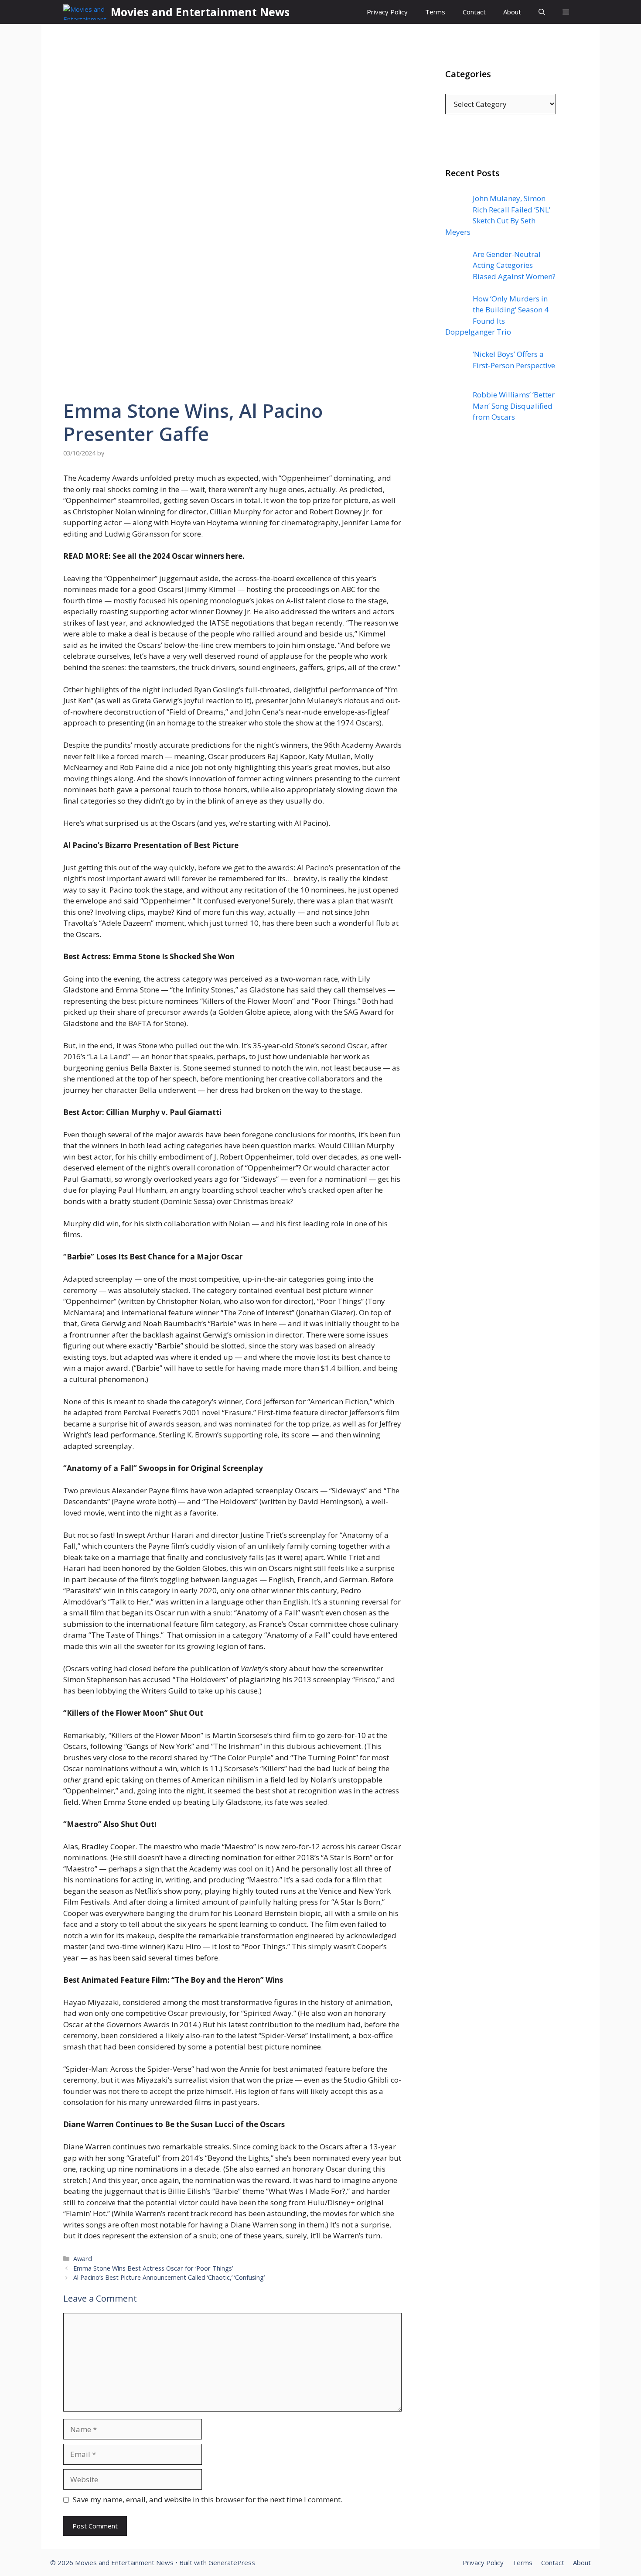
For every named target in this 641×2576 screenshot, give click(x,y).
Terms (435, 12)
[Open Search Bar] (542, 12)
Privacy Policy (387, 12)
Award (83, 2259)
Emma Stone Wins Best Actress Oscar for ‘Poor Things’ (153, 2268)
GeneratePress (232, 2562)
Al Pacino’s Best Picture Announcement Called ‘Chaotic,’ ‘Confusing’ (169, 2277)
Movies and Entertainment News (200, 12)
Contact (474, 12)
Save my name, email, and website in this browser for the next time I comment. (208, 2499)
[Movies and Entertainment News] (85, 12)
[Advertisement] (501, 606)
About (512, 12)
